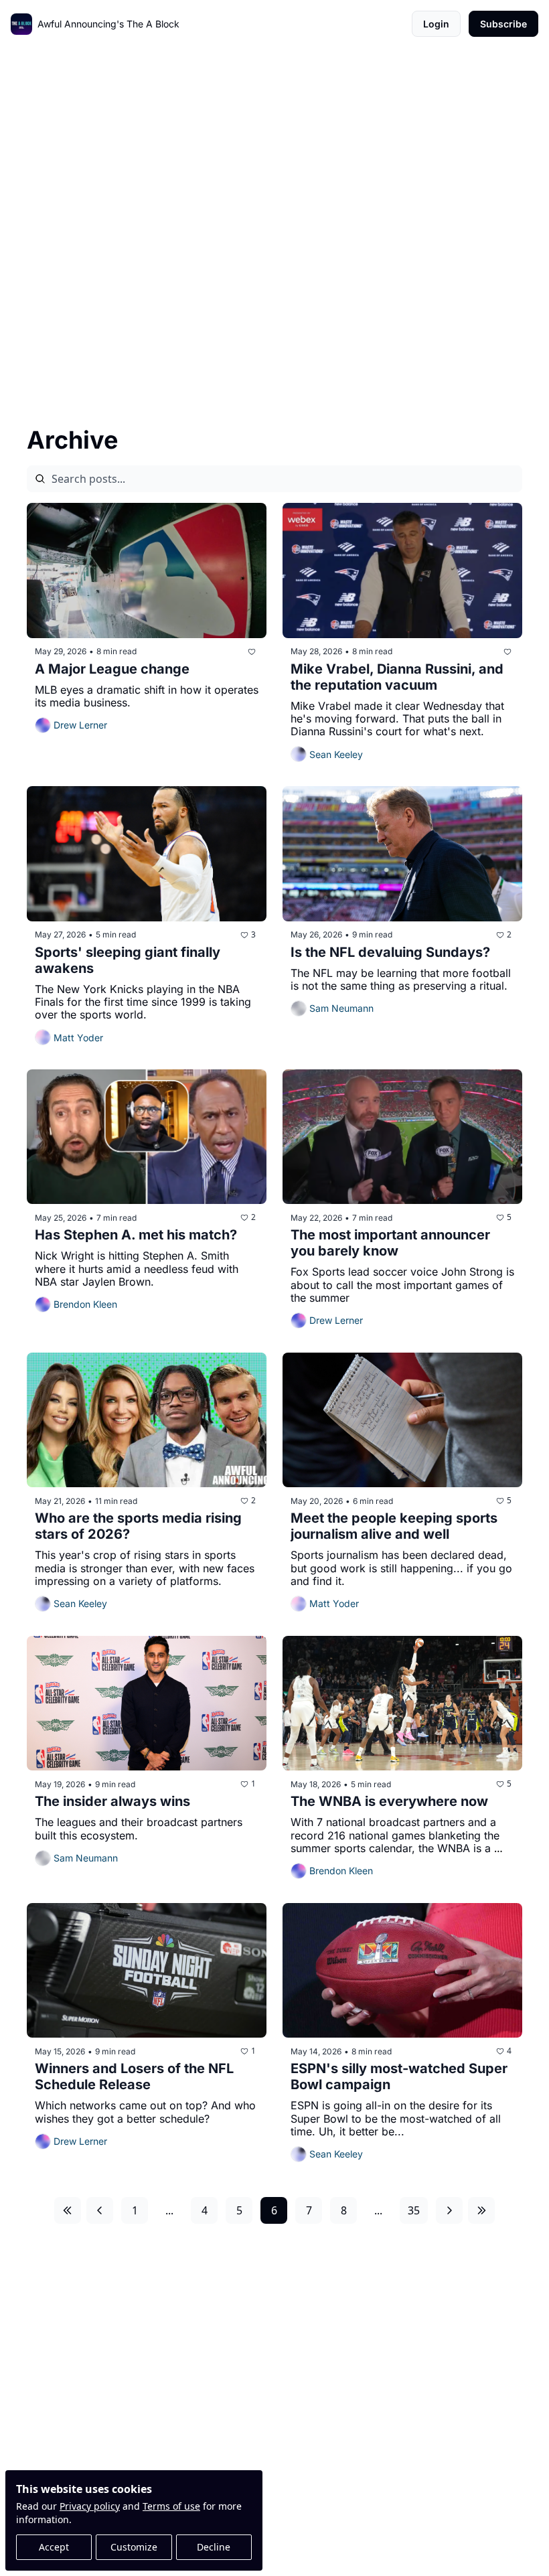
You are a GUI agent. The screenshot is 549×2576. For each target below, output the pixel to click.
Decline (214, 2547)
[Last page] (481, 2210)
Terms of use (171, 2506)
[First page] (68, 2210)
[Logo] (21, 24)
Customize (134, 2547)
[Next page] (449, 2210)
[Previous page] (100, 2210)
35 (414, 2210)
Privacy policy (90, 2506)
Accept (54, 2547)
